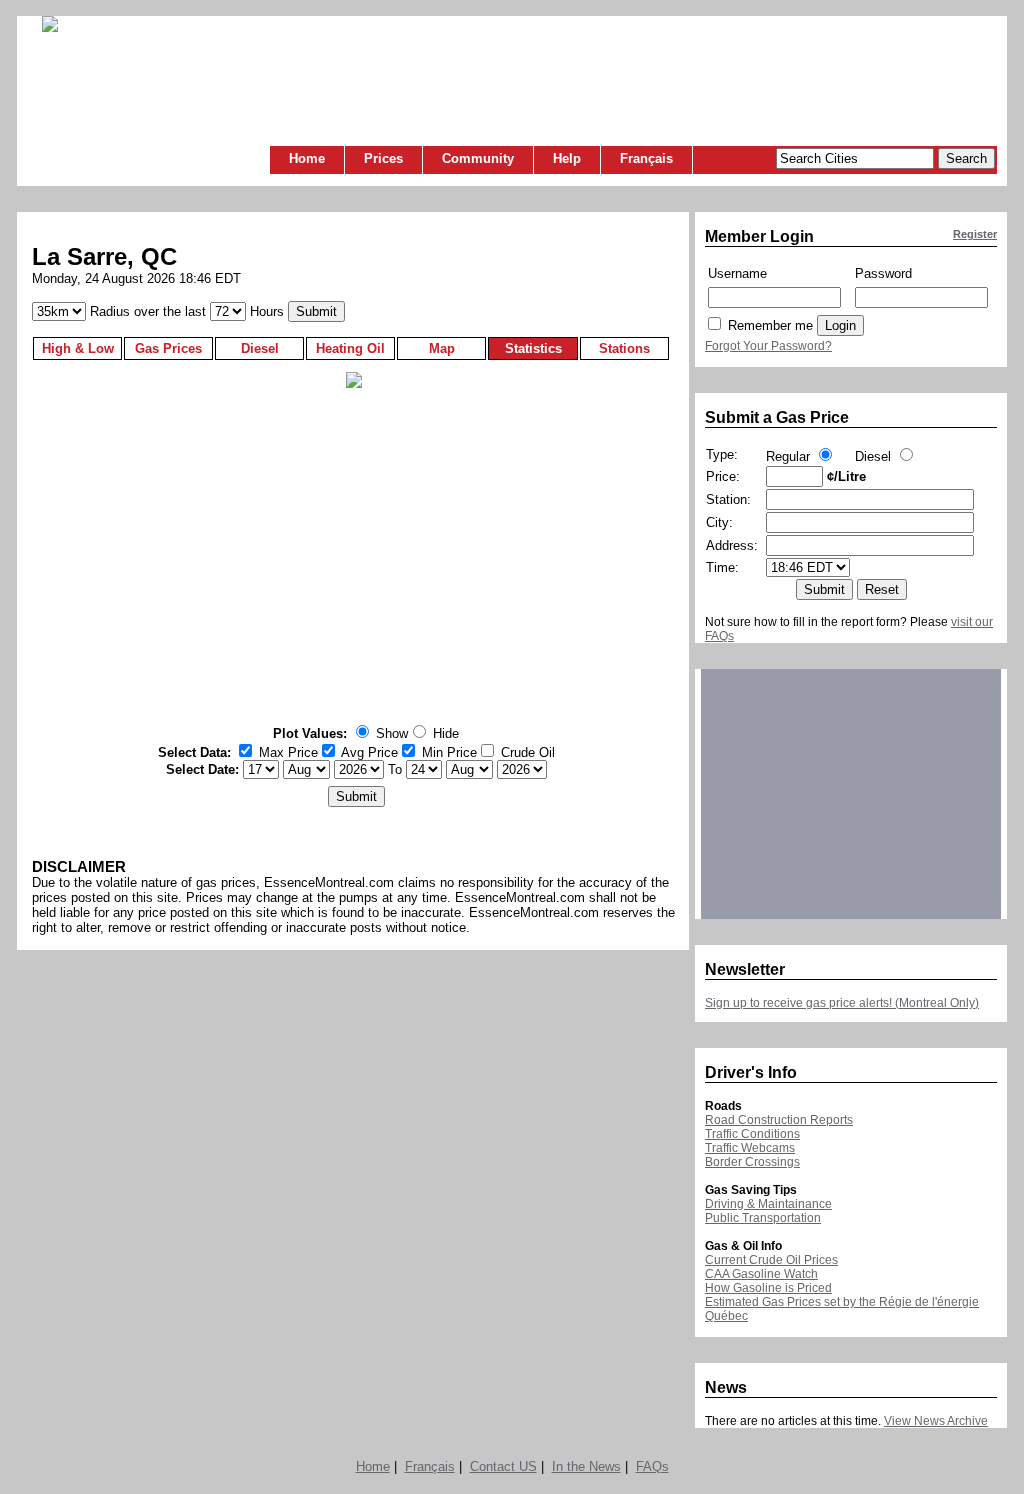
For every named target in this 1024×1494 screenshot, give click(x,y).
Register (975, 234)
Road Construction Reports (779, 1120)
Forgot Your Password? (768, 346)
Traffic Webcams (750, 1148)
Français (646, 158)
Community (478, 158)
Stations (624, 348)
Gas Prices (168, 348)
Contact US (503, 1466)
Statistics (533, 348)
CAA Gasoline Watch (761, 1274)
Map (442, 348)
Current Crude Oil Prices (771, 1260)
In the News (586, 1466)
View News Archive (936, 1421)
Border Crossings (752, 1162)
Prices (383, 158)
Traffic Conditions (752, 1134)
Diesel (260, 348)
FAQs (652, 1466)
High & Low (78, 348)
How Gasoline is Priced (768, 1288)
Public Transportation (763, 1218)
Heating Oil (350, 348)
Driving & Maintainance (768, 1204)
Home (307, 158)
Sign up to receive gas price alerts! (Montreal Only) (842, 1003)
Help (567, 158)
